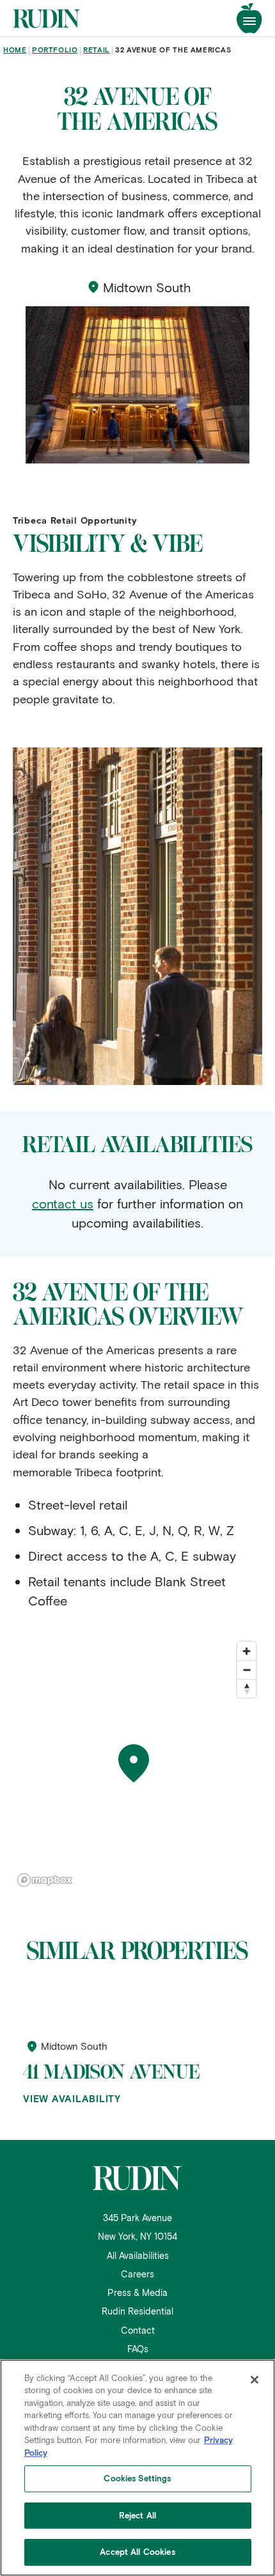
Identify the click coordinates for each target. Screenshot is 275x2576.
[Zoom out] (247, 1670)
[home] (137, 2178)
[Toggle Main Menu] (249, 18)
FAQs (138, 2349)
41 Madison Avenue (111, 2072)
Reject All (137, 2515)
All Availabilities (138, 2255)
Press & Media (137, 2292)
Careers (137, 2274)
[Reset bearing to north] (247, 1688)
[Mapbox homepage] (45, 1880)
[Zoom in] (247, 1651)
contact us (63, 1203)
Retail (97, 50)
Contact (138, 2330)
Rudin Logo (45, 19)
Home (15, 50)
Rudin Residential (137, 2311)
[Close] (255, 2380)
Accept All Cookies (137, 2552)
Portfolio (55, 50)
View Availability (72, 2099)
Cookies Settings (137, 2478)
